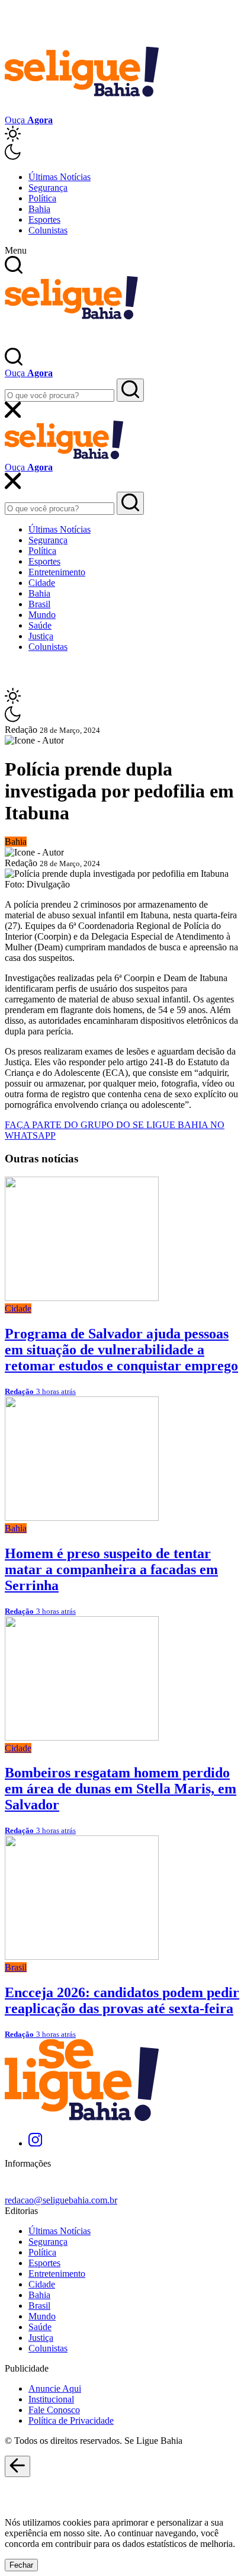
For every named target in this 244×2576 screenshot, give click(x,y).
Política (42, 198)
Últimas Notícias (60, 177)
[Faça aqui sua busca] (130, 503)
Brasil (39, 604)
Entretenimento (57, 572)
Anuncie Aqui (55, 2388)
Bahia (39, 209)
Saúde (40, 625)
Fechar (21, 2565)
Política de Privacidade (71, 2420)
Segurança (48, 188)
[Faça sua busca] (130, 390)
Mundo (42, 615)
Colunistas (48, 230)
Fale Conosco (54, 2410)
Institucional (51, 2399)
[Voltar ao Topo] (17, 2466)
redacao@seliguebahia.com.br (61, 2200)
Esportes (44, 220)
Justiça (41, 636)
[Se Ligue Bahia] (82, 109)
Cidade (42, 583)
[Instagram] (35, 2143)
